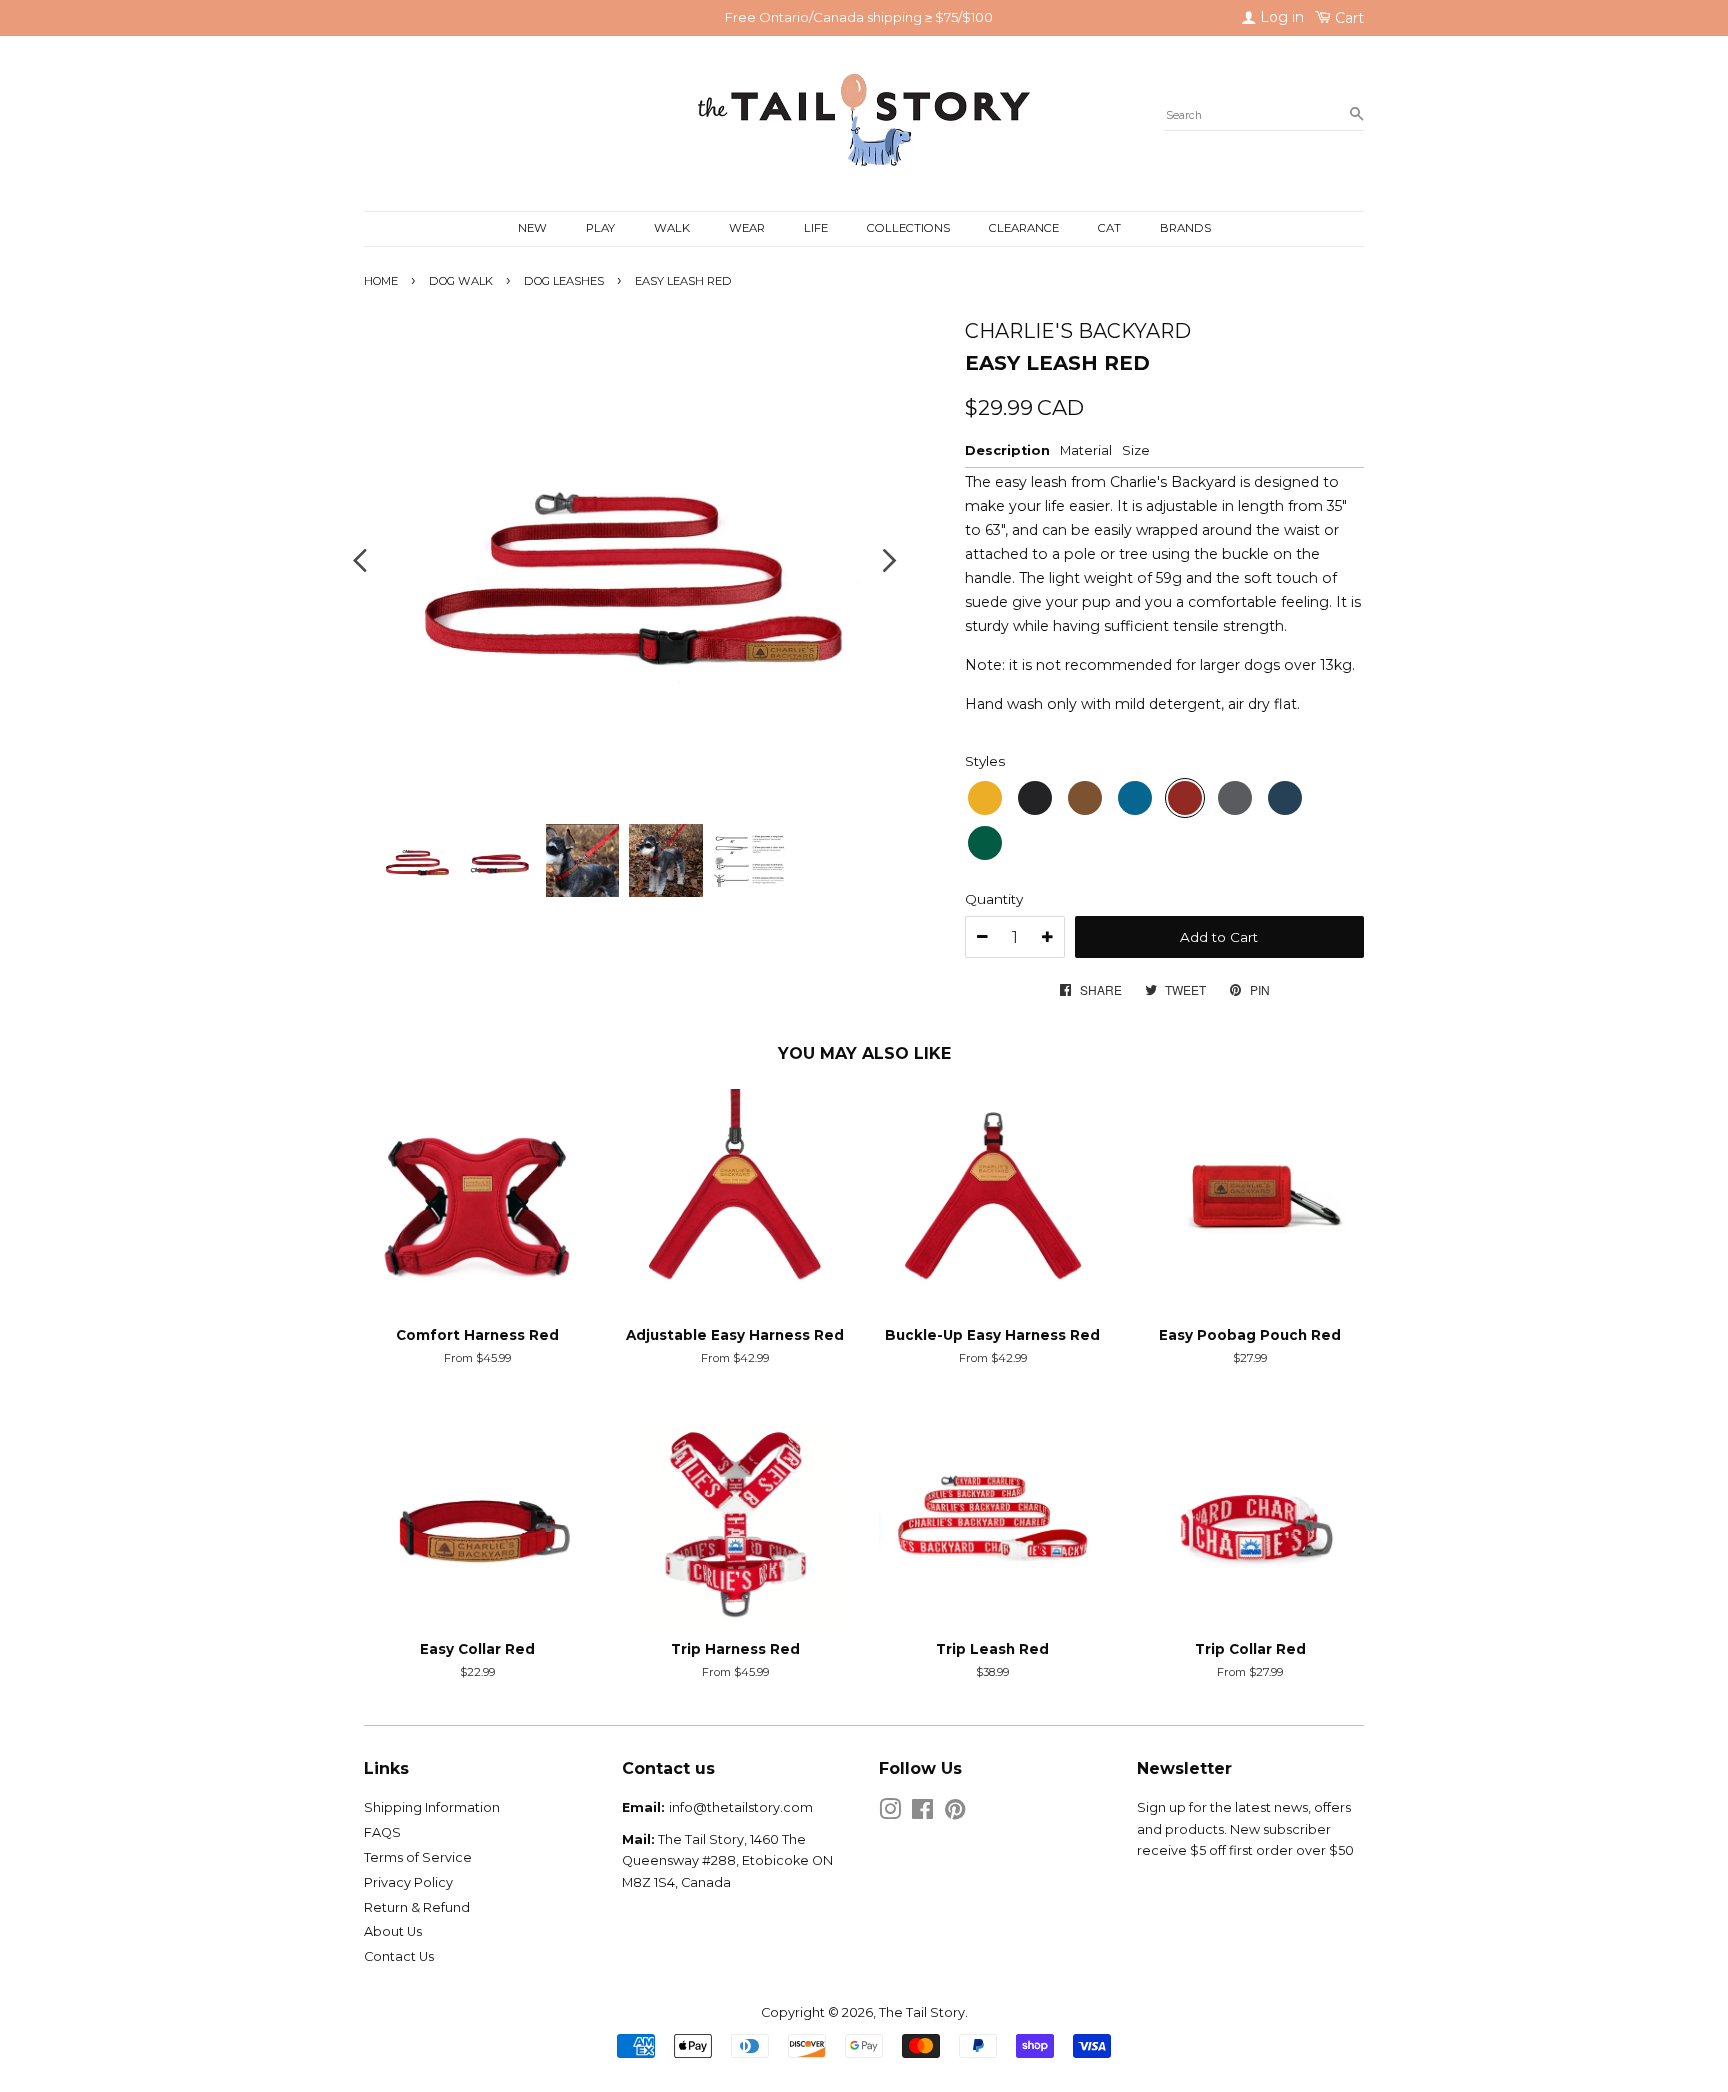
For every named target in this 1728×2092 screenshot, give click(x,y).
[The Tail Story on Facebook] (922, 1813)
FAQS (382, 1832)
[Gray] (1235, 798)
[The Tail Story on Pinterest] (955, 1813)
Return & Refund (417, 1907)
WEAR (747, 228)
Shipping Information (432, 1807)
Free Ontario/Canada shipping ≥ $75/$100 (859, 17)
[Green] (985, 843)
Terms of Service (418, 1857)
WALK (672, 228)
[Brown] (1085, 798)
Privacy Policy (408, 1882)
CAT (1109, 228)
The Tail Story (922, 2012)
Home (381, 281)
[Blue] (1135, 798)
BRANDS (1185, 228)
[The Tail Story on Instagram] (890, 1813)
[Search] (1356, 115)
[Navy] (1285, 798)
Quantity (994, 899)
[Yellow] (985, 798)
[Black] (1035, 798)
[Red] (1185, 798)
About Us (393, 1931)
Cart (1347, 18)
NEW (532, 228)
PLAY (600, 228)
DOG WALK (461, 281)
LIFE (816, 228)
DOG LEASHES (564, 281)
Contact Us (399, 1956)
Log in (1280, 17)
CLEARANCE (1024, 228)
